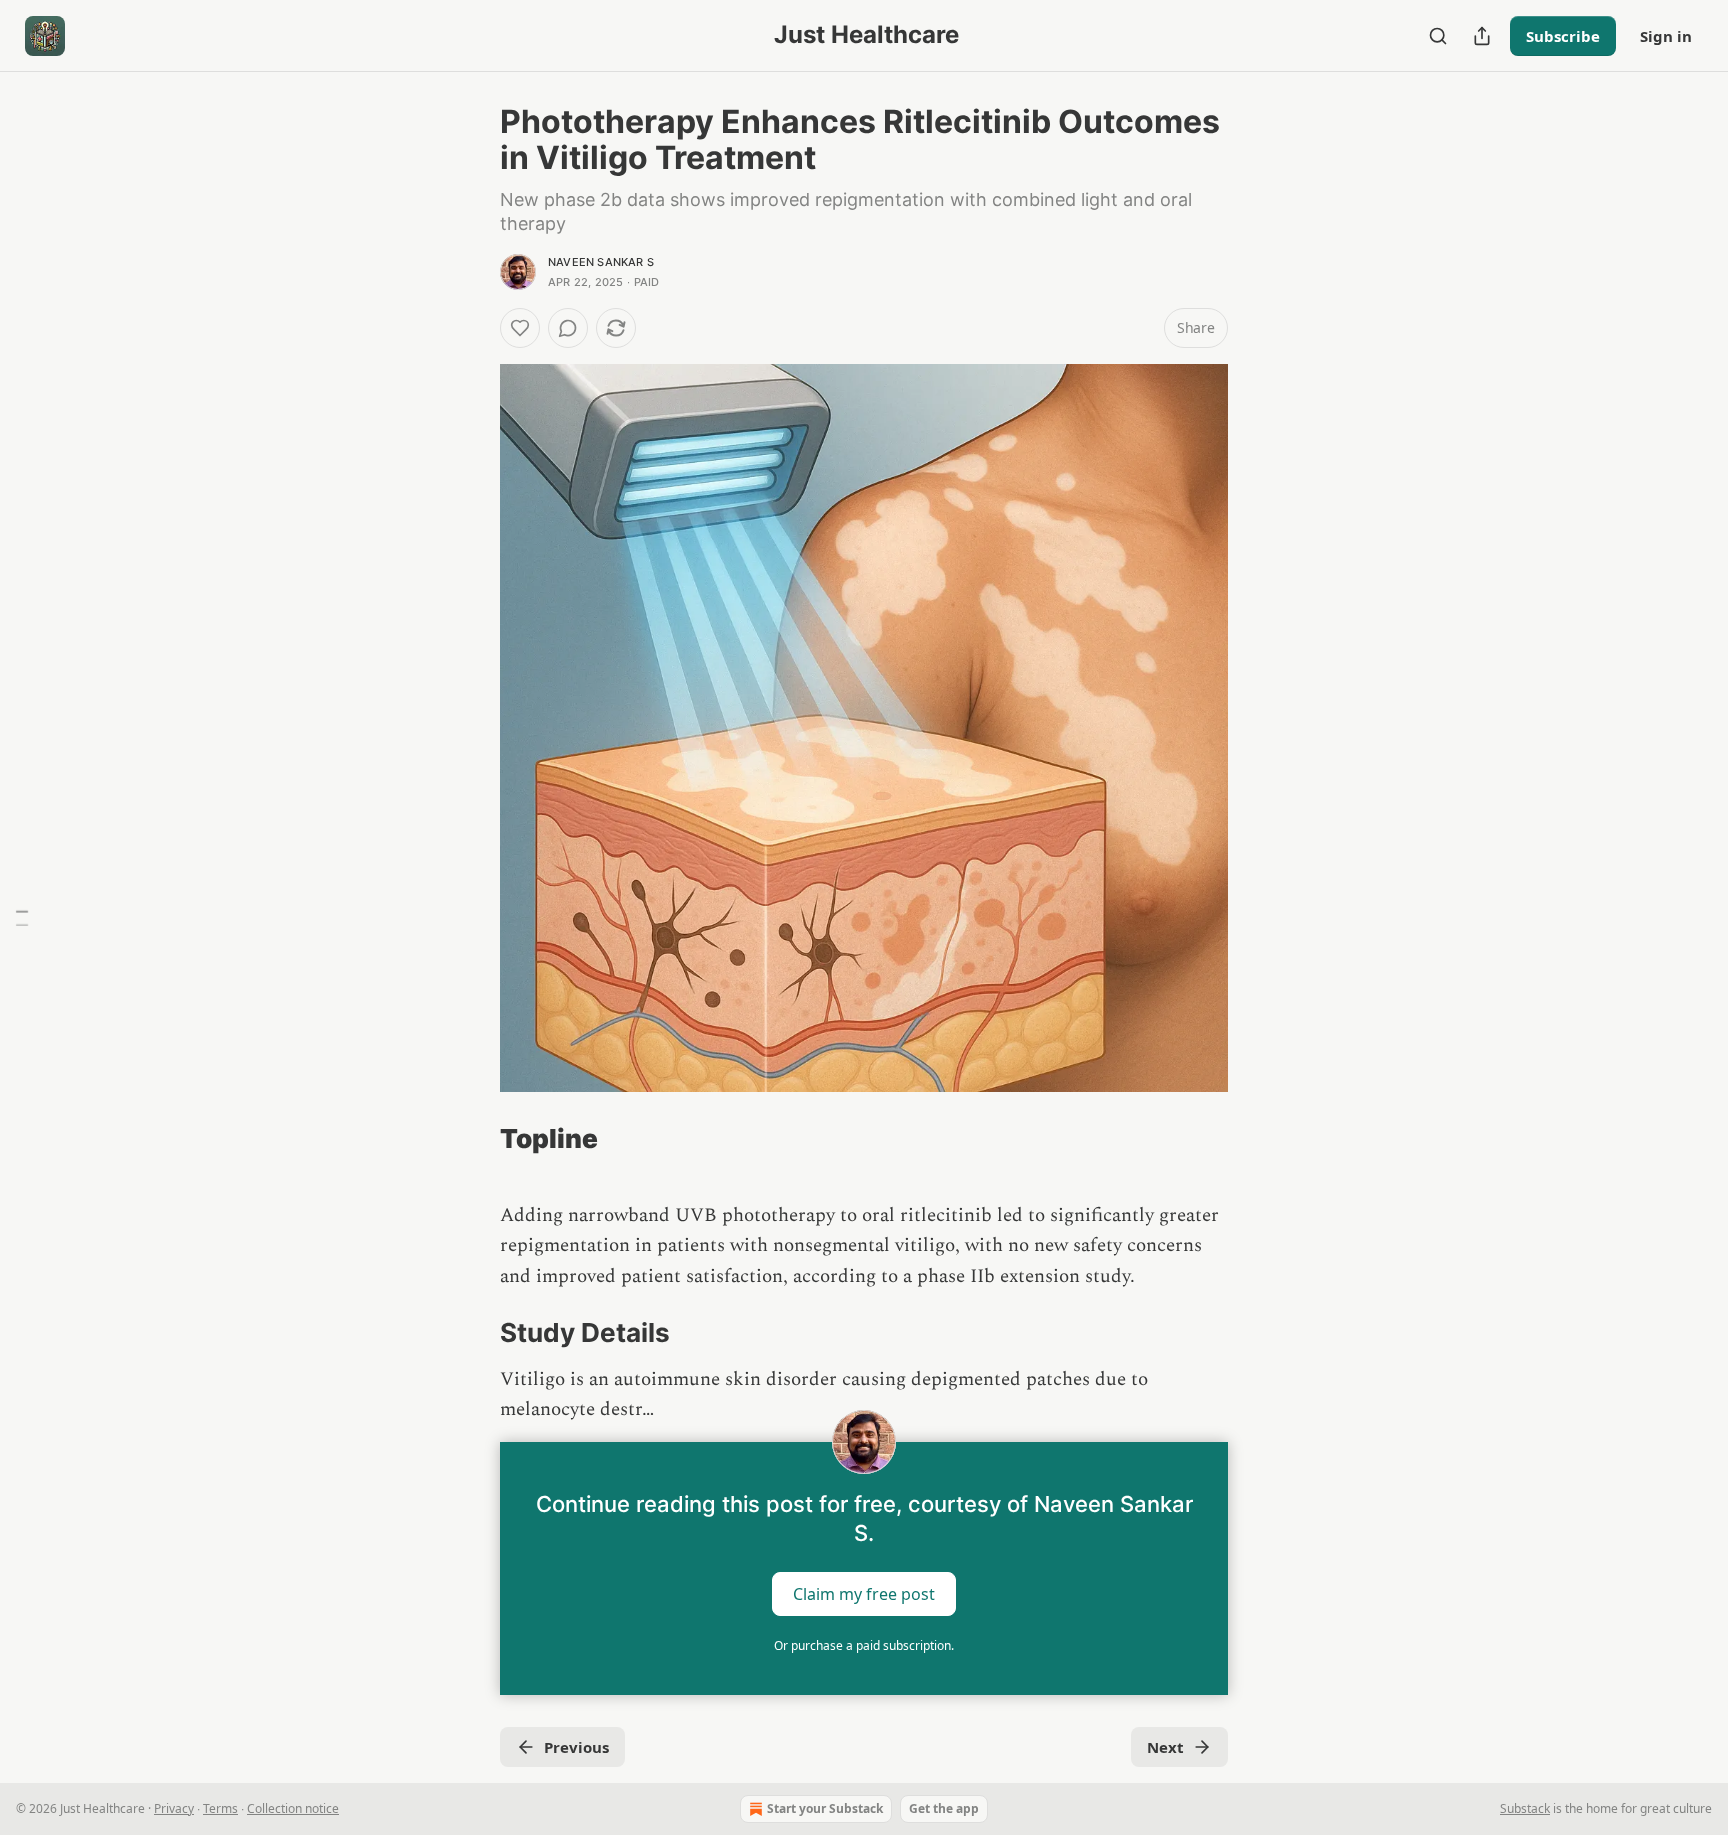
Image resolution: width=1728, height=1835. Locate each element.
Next (1165, 1747)
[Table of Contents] (22, 917)
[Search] (1438, 36)
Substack (1525, 1808)
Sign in (1666, 36)
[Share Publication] (1482, 36)
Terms (220, 1808)
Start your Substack (825, 1808)
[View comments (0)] (568, 328)
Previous (576, 1747)
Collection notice (293, 1808)
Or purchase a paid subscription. (864, 1645)
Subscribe (1563, 36)
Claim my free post (864, 1593)
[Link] (472, 1139)
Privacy (174, 1808)
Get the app (944, 1808)
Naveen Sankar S (601, 262)
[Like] (520, 328)
